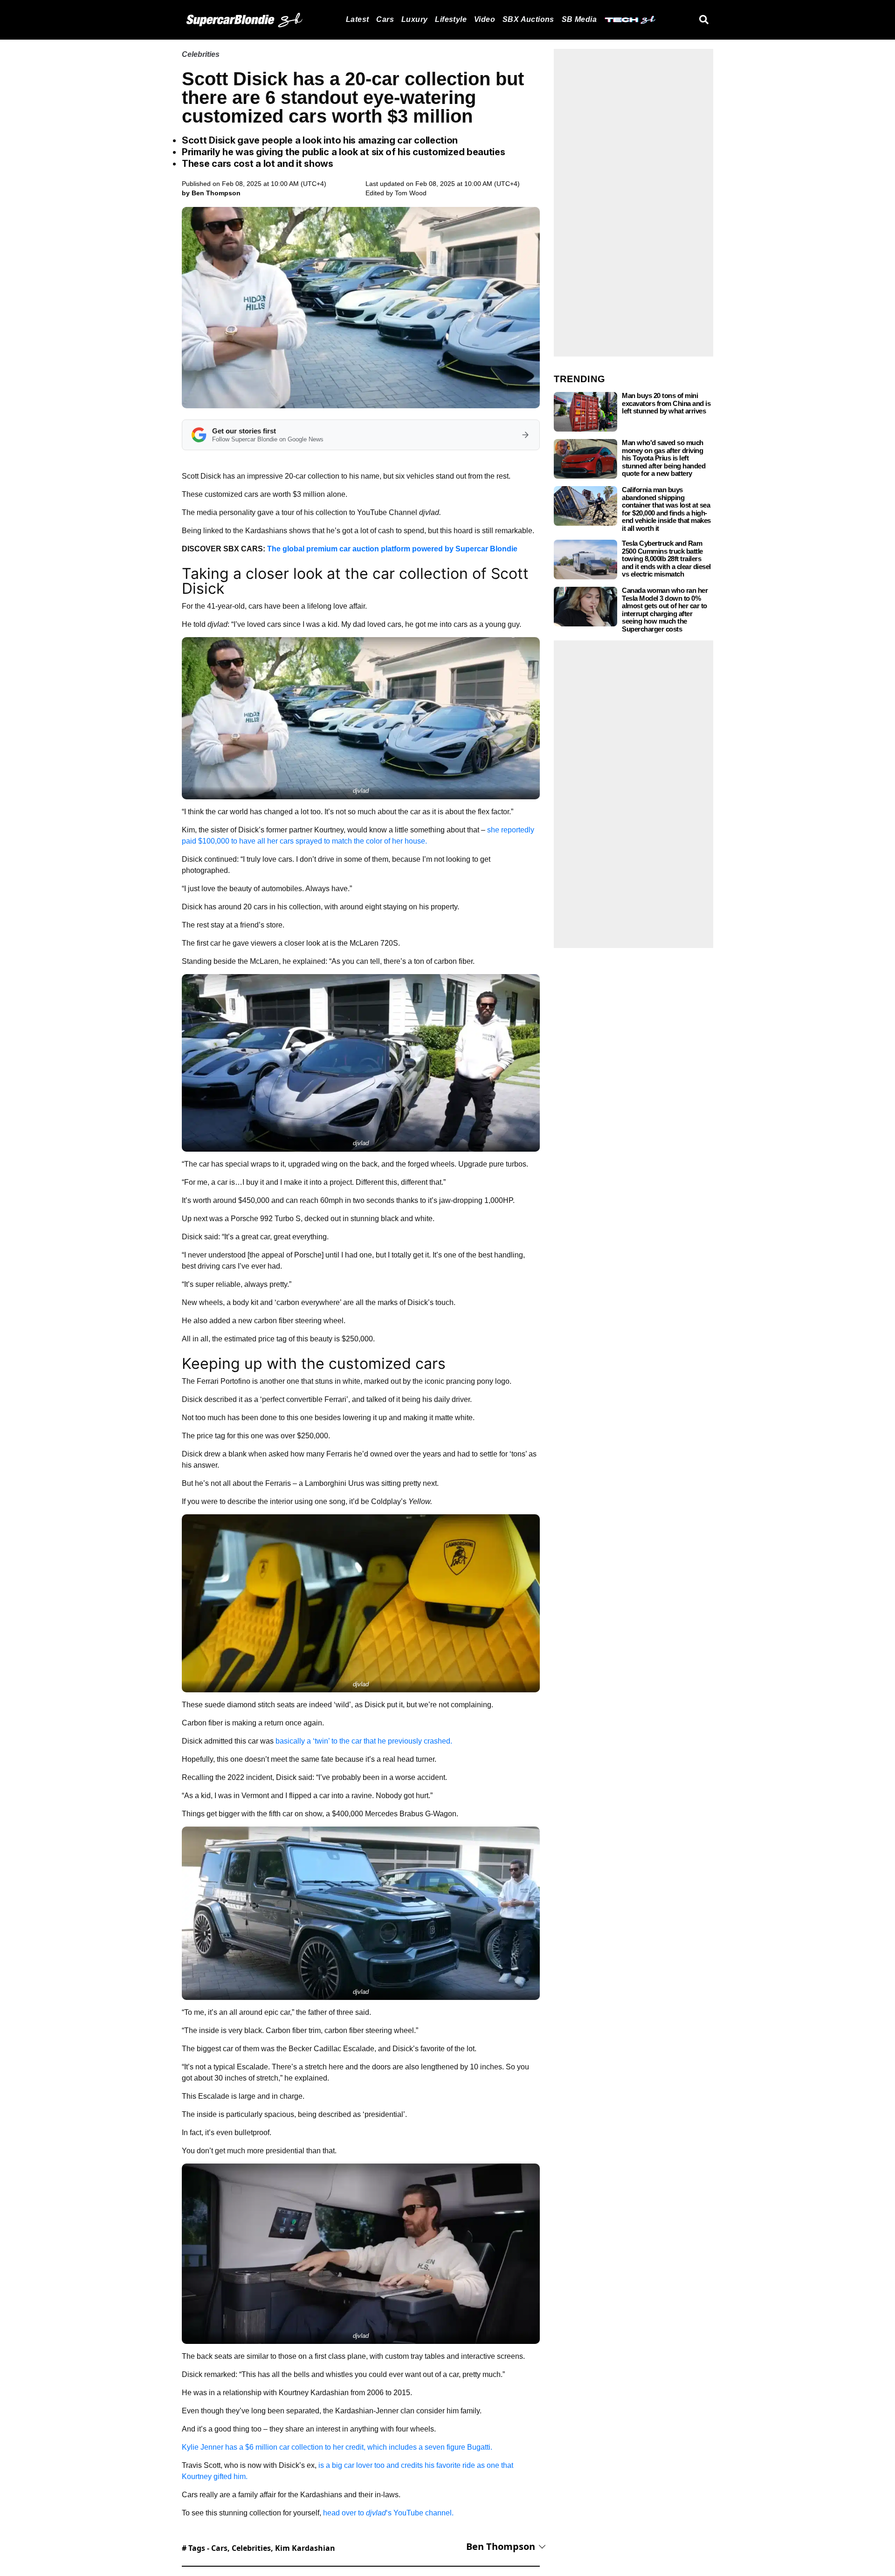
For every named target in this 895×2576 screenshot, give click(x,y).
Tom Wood (411, 193)
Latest (357, 19)
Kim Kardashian (305, 2548)
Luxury (414, 19)
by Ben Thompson (211, 193)
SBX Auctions (528, 19)
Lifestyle (451, 19)
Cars (385, 19)
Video (485, 19)
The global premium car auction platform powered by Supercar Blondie (392, 549)
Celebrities (201, 54)
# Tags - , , (258, 2548)
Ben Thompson (501, 2546)
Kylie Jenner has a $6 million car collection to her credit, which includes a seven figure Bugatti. (337, 2447)
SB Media (579, 19)
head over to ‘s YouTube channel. (388, 2513)
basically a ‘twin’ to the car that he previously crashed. (364, 1741)
